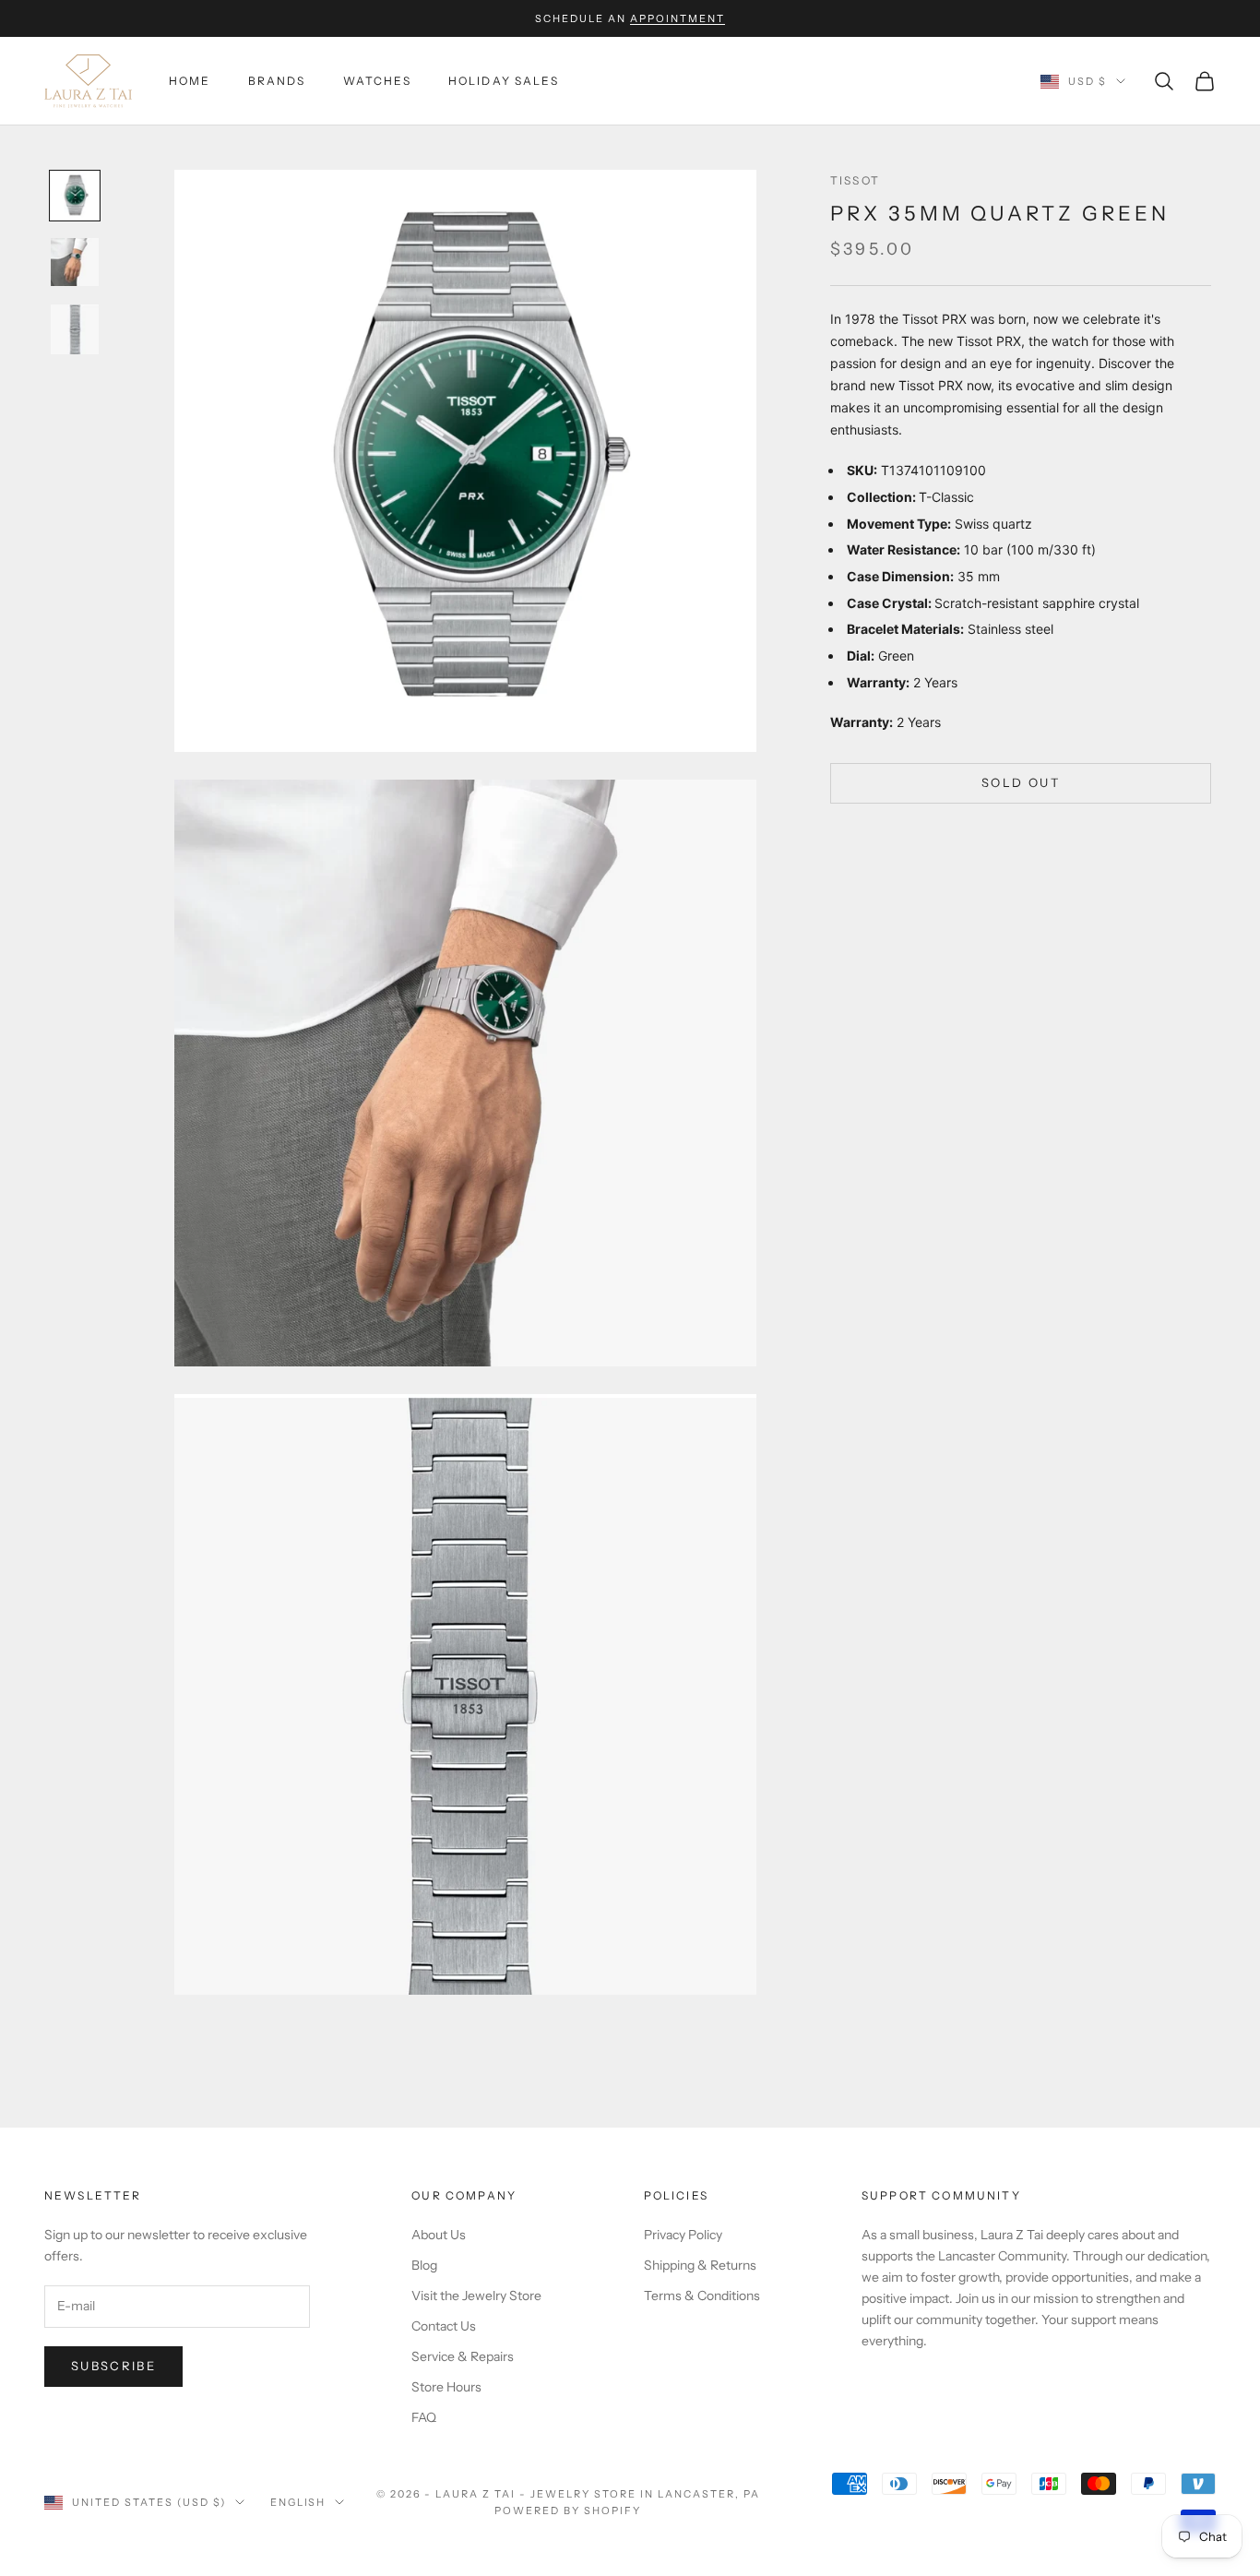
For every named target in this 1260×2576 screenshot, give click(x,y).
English (298, 2502)
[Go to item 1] (75, 196)
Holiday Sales (504, 81)
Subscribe (113, 2366)
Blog (424, 2265)
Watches (377, 81)
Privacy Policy (683, 2235)
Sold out (1021, 782)
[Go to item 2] (75, 262)
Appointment (678, 18)
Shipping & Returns (700, 2265)
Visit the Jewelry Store (476, 2296)
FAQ (424, 2417)
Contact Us (444, 2326)
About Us (439, 2235)
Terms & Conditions (702, 2296)
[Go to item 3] (75, 329)
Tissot (855, 180)
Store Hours (446, 2387)
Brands (277, 81)
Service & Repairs (463, 2356)
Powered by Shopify (568, 2510)
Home (190, 81)
